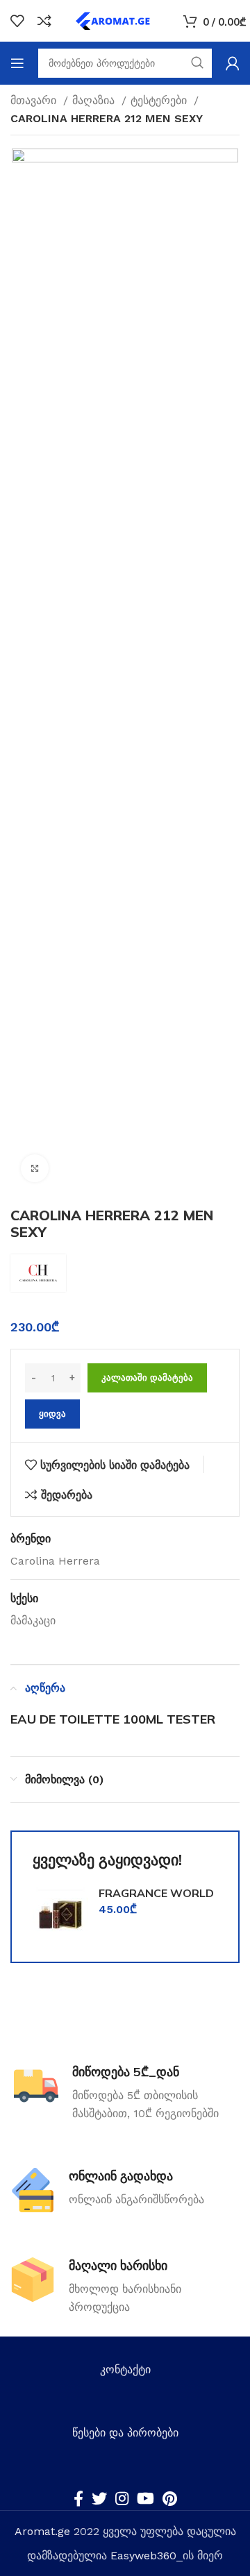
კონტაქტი (125, 2369)
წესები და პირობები (125, 2433)
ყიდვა (52, 1414)
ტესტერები (160, 100)
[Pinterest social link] (170, 2498)
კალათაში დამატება (147, 1378)
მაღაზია (95, 100)
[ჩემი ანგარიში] (233, 63)
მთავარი (35, 100)
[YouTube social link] (145, 2498)
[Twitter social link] (99, 2498)
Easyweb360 (143, 2556)
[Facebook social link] (78, 2498)
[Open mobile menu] (17, 63)
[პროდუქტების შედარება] (44, 21)
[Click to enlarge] (35, 1168)
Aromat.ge (42, 2531)
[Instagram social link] (122, 2498)
